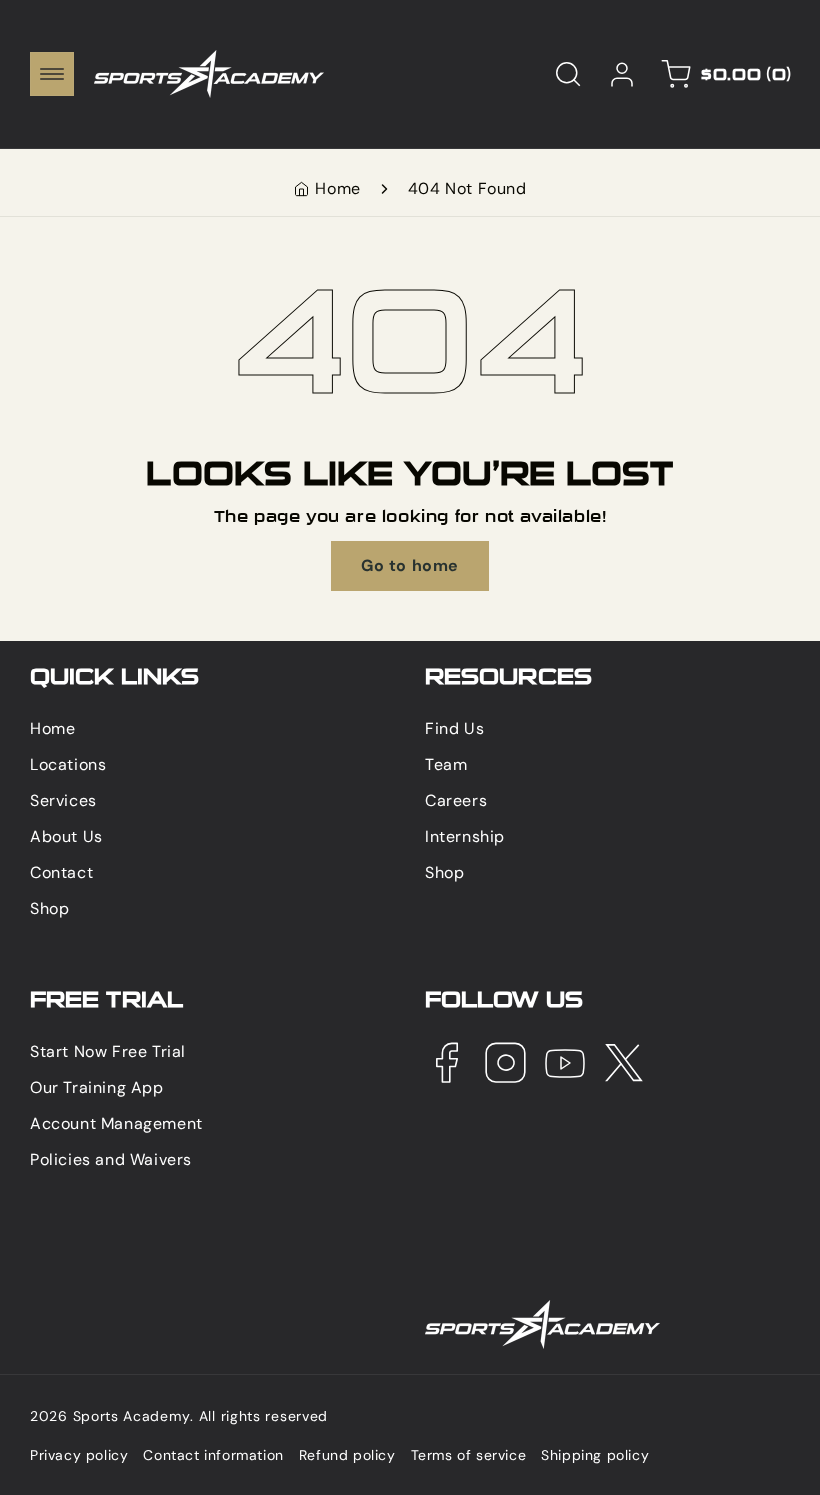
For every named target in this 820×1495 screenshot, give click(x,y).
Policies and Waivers (111, 1159)
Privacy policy (79, 1455)
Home (337, 188)
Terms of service (469, 1455)
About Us (66, 836)
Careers (456, 800)
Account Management (116, 1123)
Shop (49, 908)
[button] (52, 74)
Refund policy (347, 1455)
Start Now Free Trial (108, 1051)
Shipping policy (595, 1455)
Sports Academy (132, 1416)
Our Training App (97, 1087)
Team (446, 764)
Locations (68, 764)
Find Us (454, 728)
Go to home (410, 565)
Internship (465, 836)
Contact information (213, 1455)
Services (63, 800)
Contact (61, 872)
